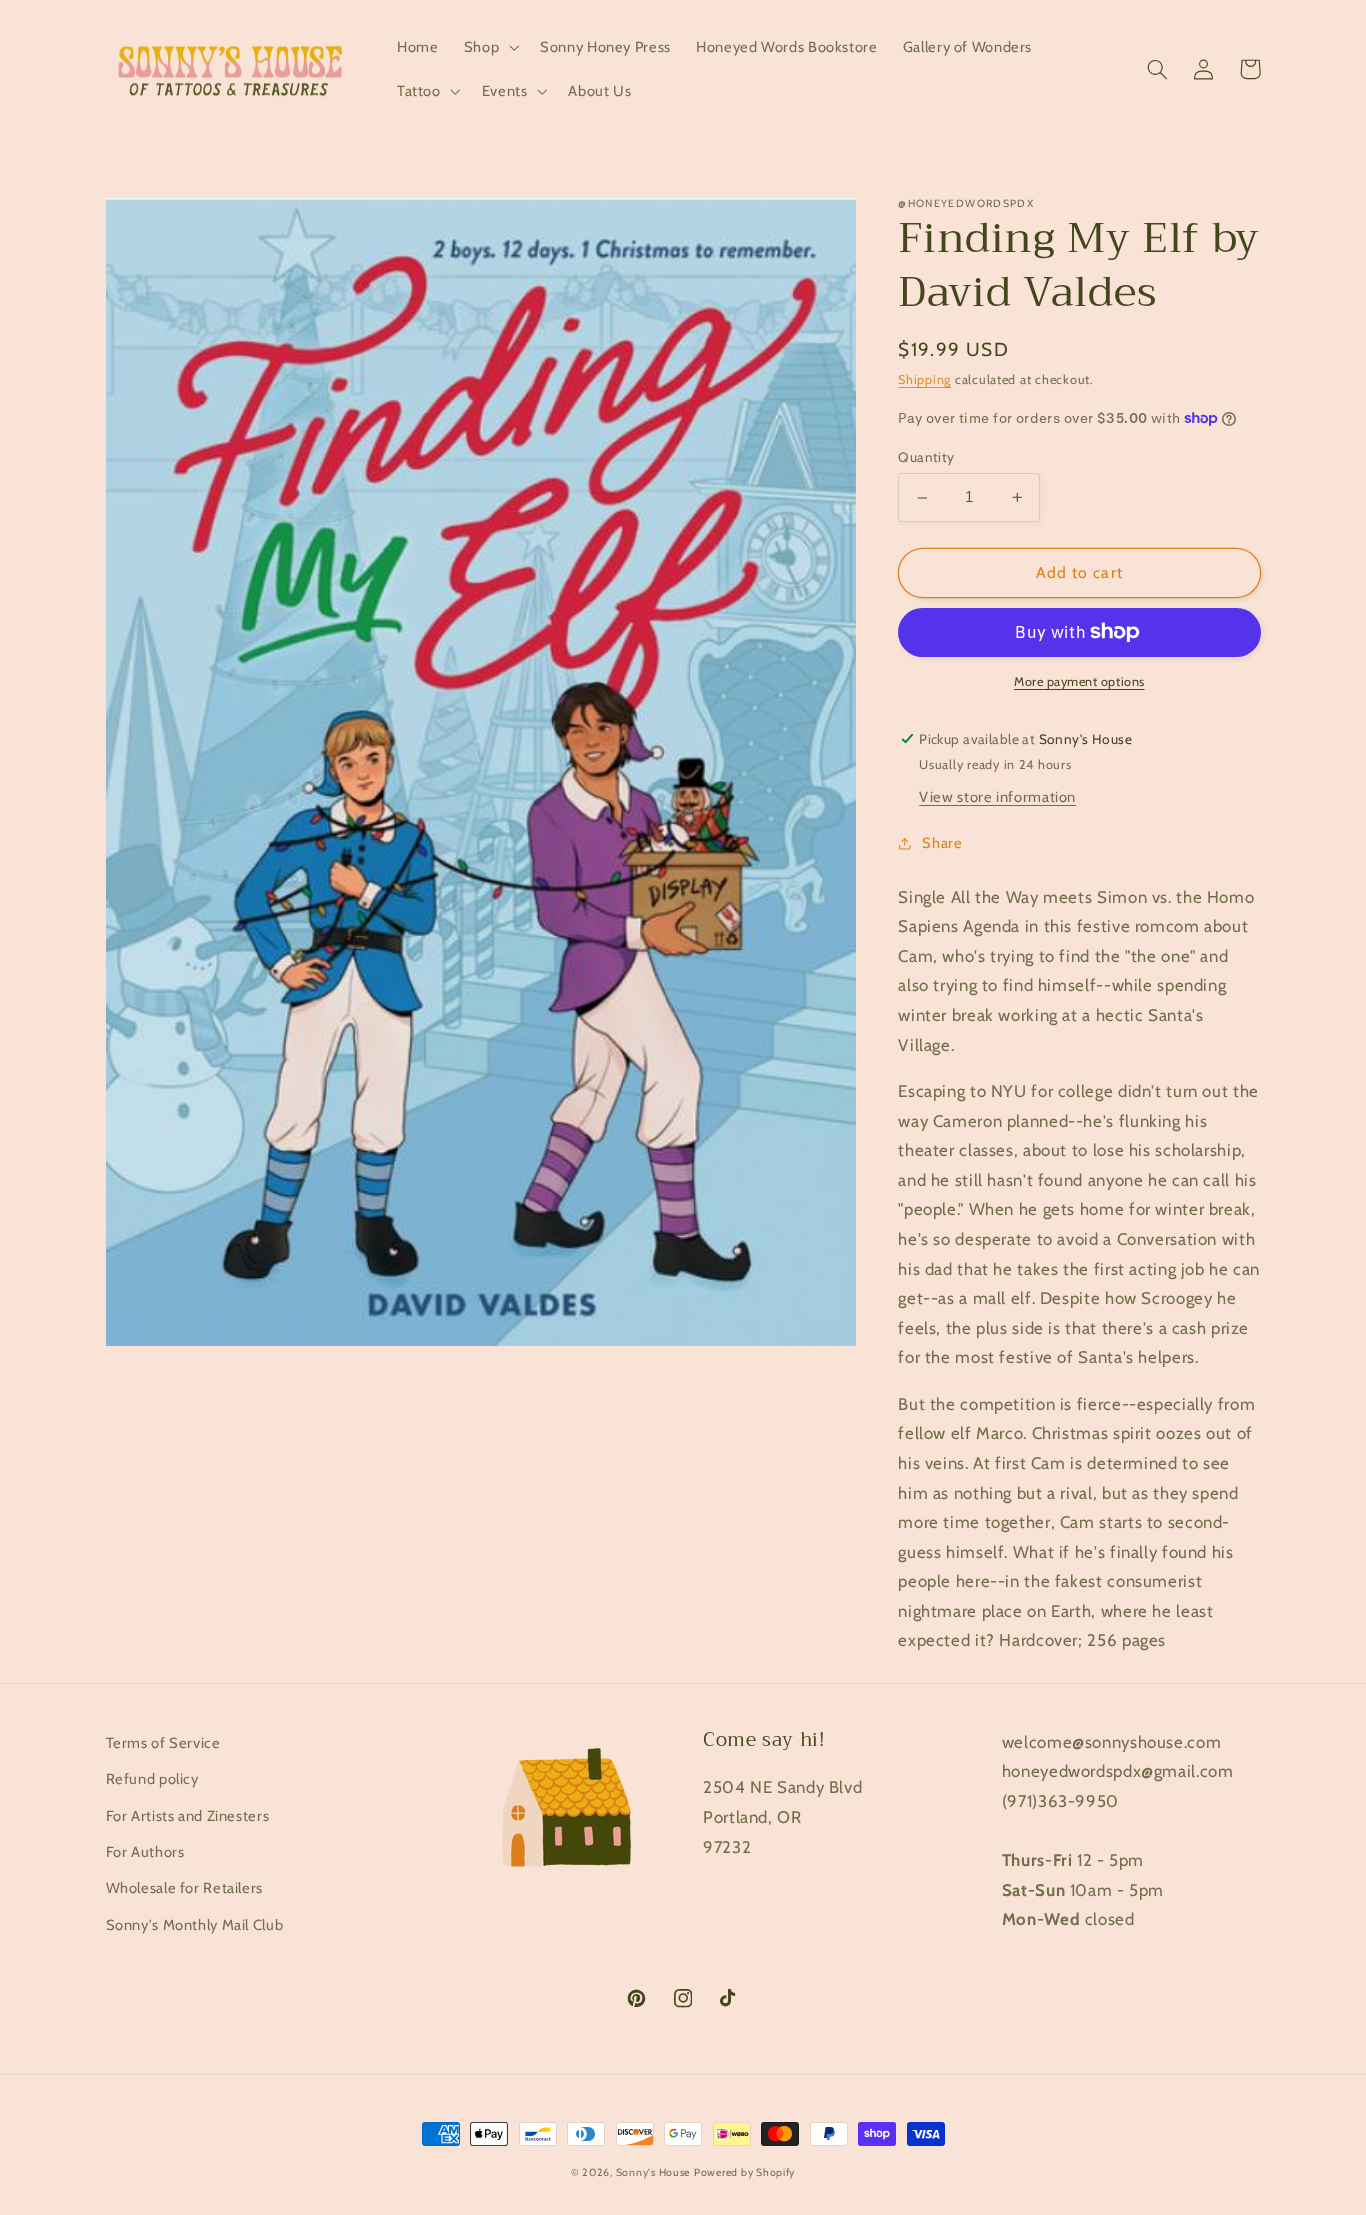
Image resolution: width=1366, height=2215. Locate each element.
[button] (489, 47)
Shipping (924, 379)
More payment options (1079, 681)
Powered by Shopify (744, 2172)
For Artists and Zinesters (188, 1816)
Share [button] (942, 843)
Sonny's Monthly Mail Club (195, 1925)
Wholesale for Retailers (185, 1888)
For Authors (145, 1852)
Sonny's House (653, 2172)
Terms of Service (163, 1743)
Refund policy (152, 1779)
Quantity (926, 457)
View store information (997, 797)
